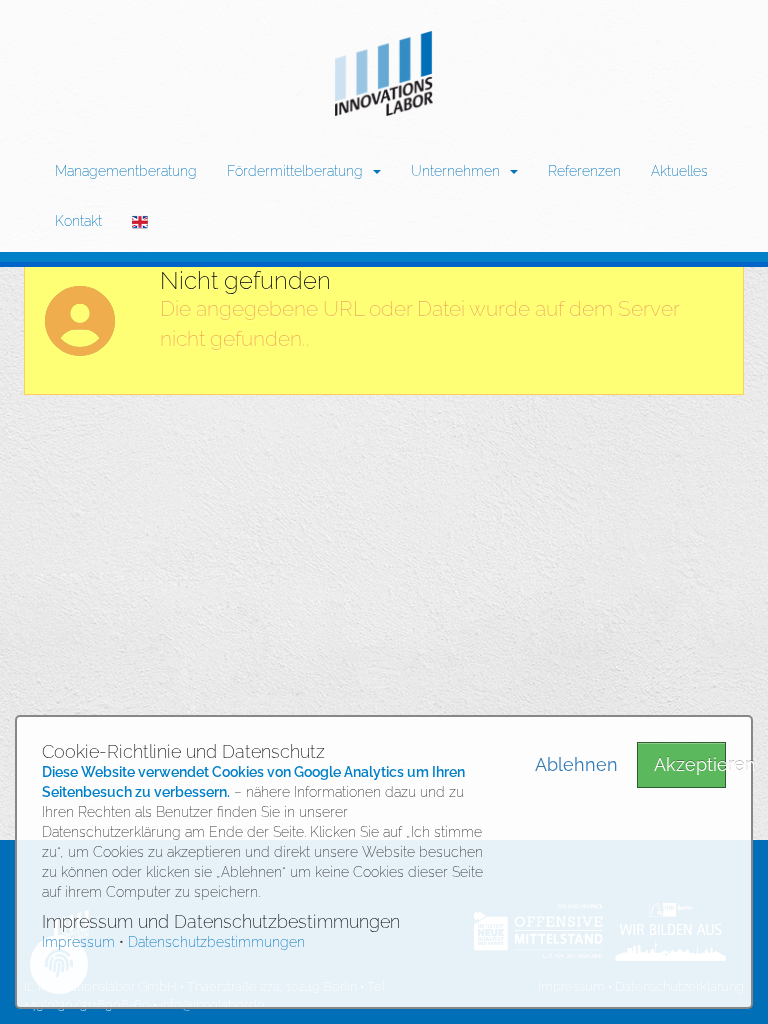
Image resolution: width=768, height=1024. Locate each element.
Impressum (78, 942)
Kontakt (78, 221)
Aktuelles (679, 171)
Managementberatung (126, 171)
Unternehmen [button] (459, 171)
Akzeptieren (690, 764)
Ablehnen (571, 764)
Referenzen (584, 171)
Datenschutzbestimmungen (216, 942)
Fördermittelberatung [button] (299, 171)
